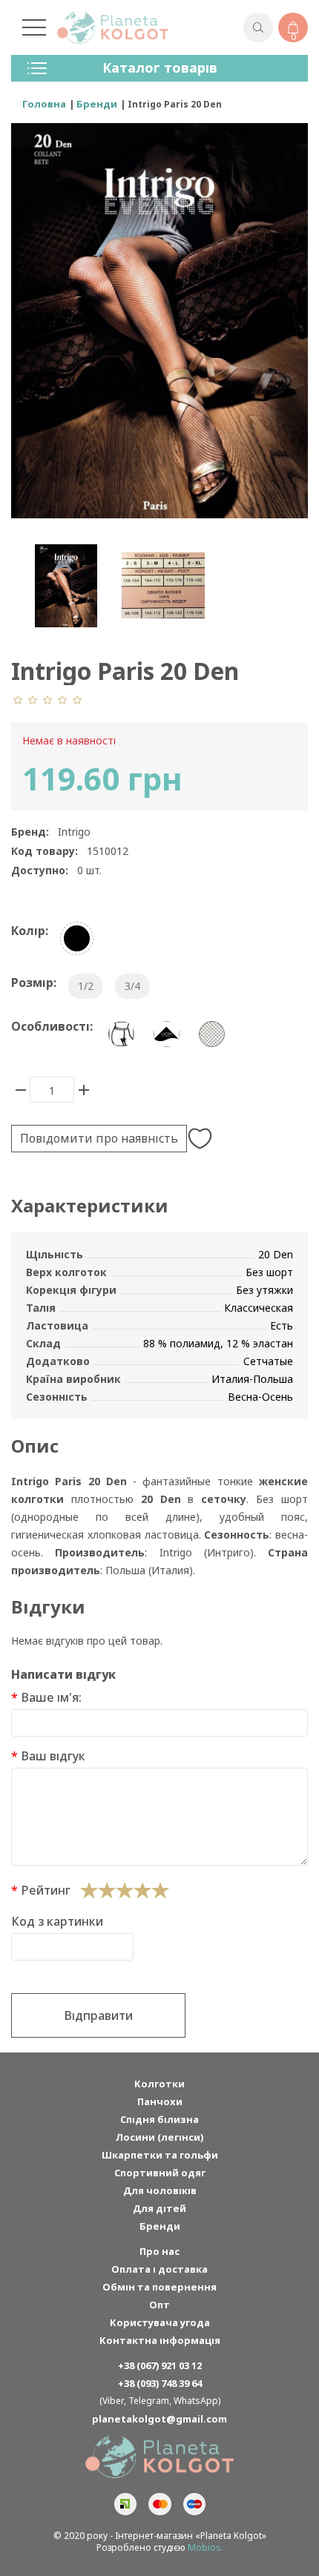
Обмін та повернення (159, 2287)
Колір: (30, 931)
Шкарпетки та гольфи (160, 2155)
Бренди (160, 2226)
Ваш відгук (53, 1756)
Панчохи (160, 2101)
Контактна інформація (160, 2340)
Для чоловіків (160, 2190)
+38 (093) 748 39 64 (160, 2383)
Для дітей (159, 2208)
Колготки (159, 2084)
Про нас (159, 2251)
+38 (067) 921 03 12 (160, 2365)
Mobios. (205, 2547)
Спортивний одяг (160, 2173)
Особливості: (52, 1026)
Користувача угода (160, 2322)
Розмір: (34, 982)
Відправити (98, 2015)
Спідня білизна (159, 2119)
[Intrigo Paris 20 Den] (66, 586)
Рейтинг (46, 1890)
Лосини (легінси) (159, 2137)
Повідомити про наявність (99, 1138)
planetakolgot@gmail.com (159, 2419)
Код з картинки (57, 1921)
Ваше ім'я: (51, 1697)
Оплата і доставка (159, 2269)
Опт (159, 2305)
